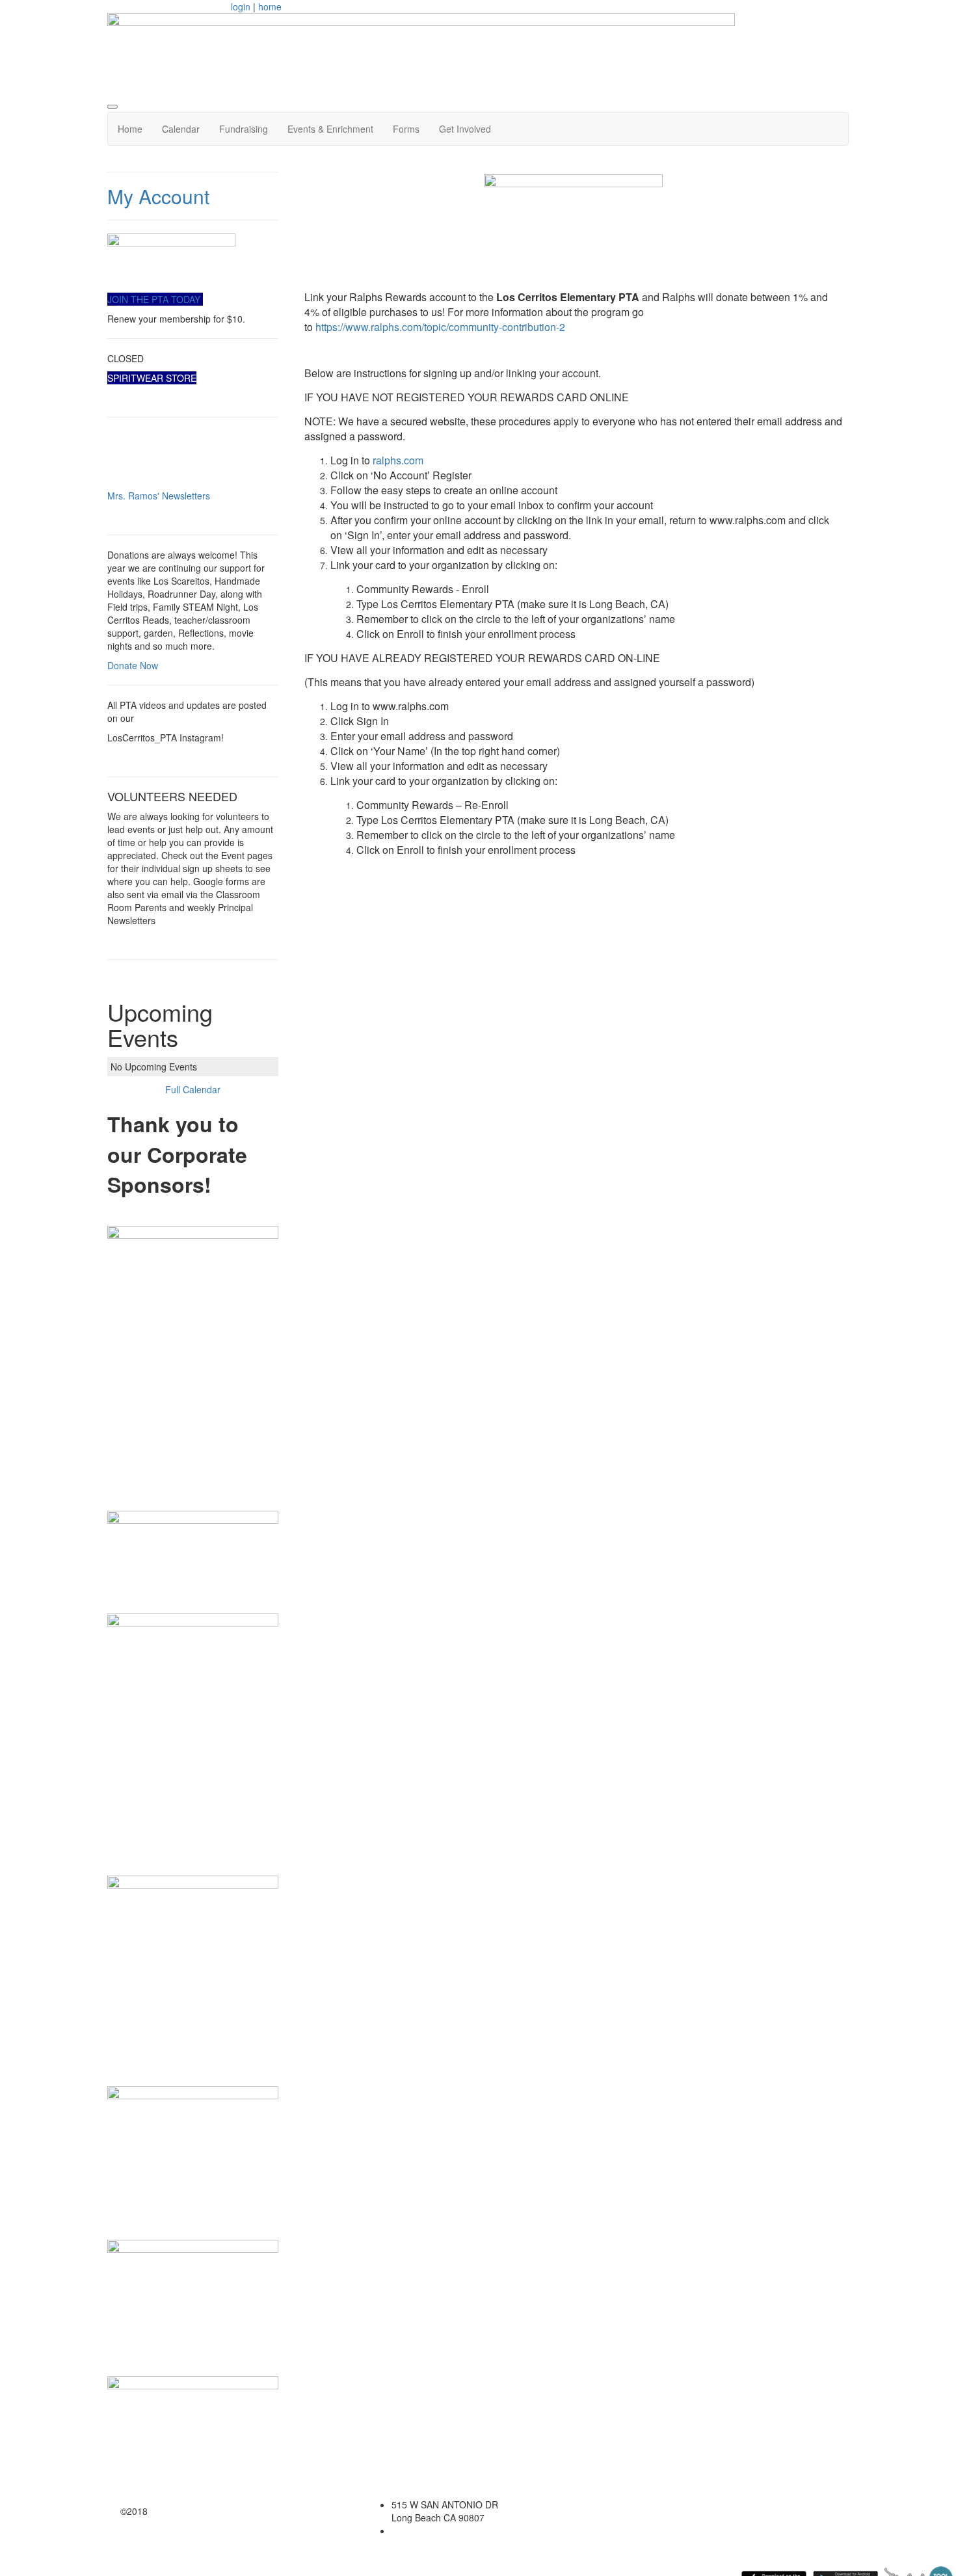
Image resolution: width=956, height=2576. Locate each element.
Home (130, 129)
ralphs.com (398, 460)
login (241, 7)
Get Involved (465, 129)
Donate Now (133, 665)
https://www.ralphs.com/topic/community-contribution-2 (440, 327)
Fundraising (244, 129)
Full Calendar (193, 1089)
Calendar (181, 129)
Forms (406, 129)
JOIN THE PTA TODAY (155, 299)
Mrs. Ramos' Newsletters (159, 496)
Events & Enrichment (330, 129)
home (270, 7)
